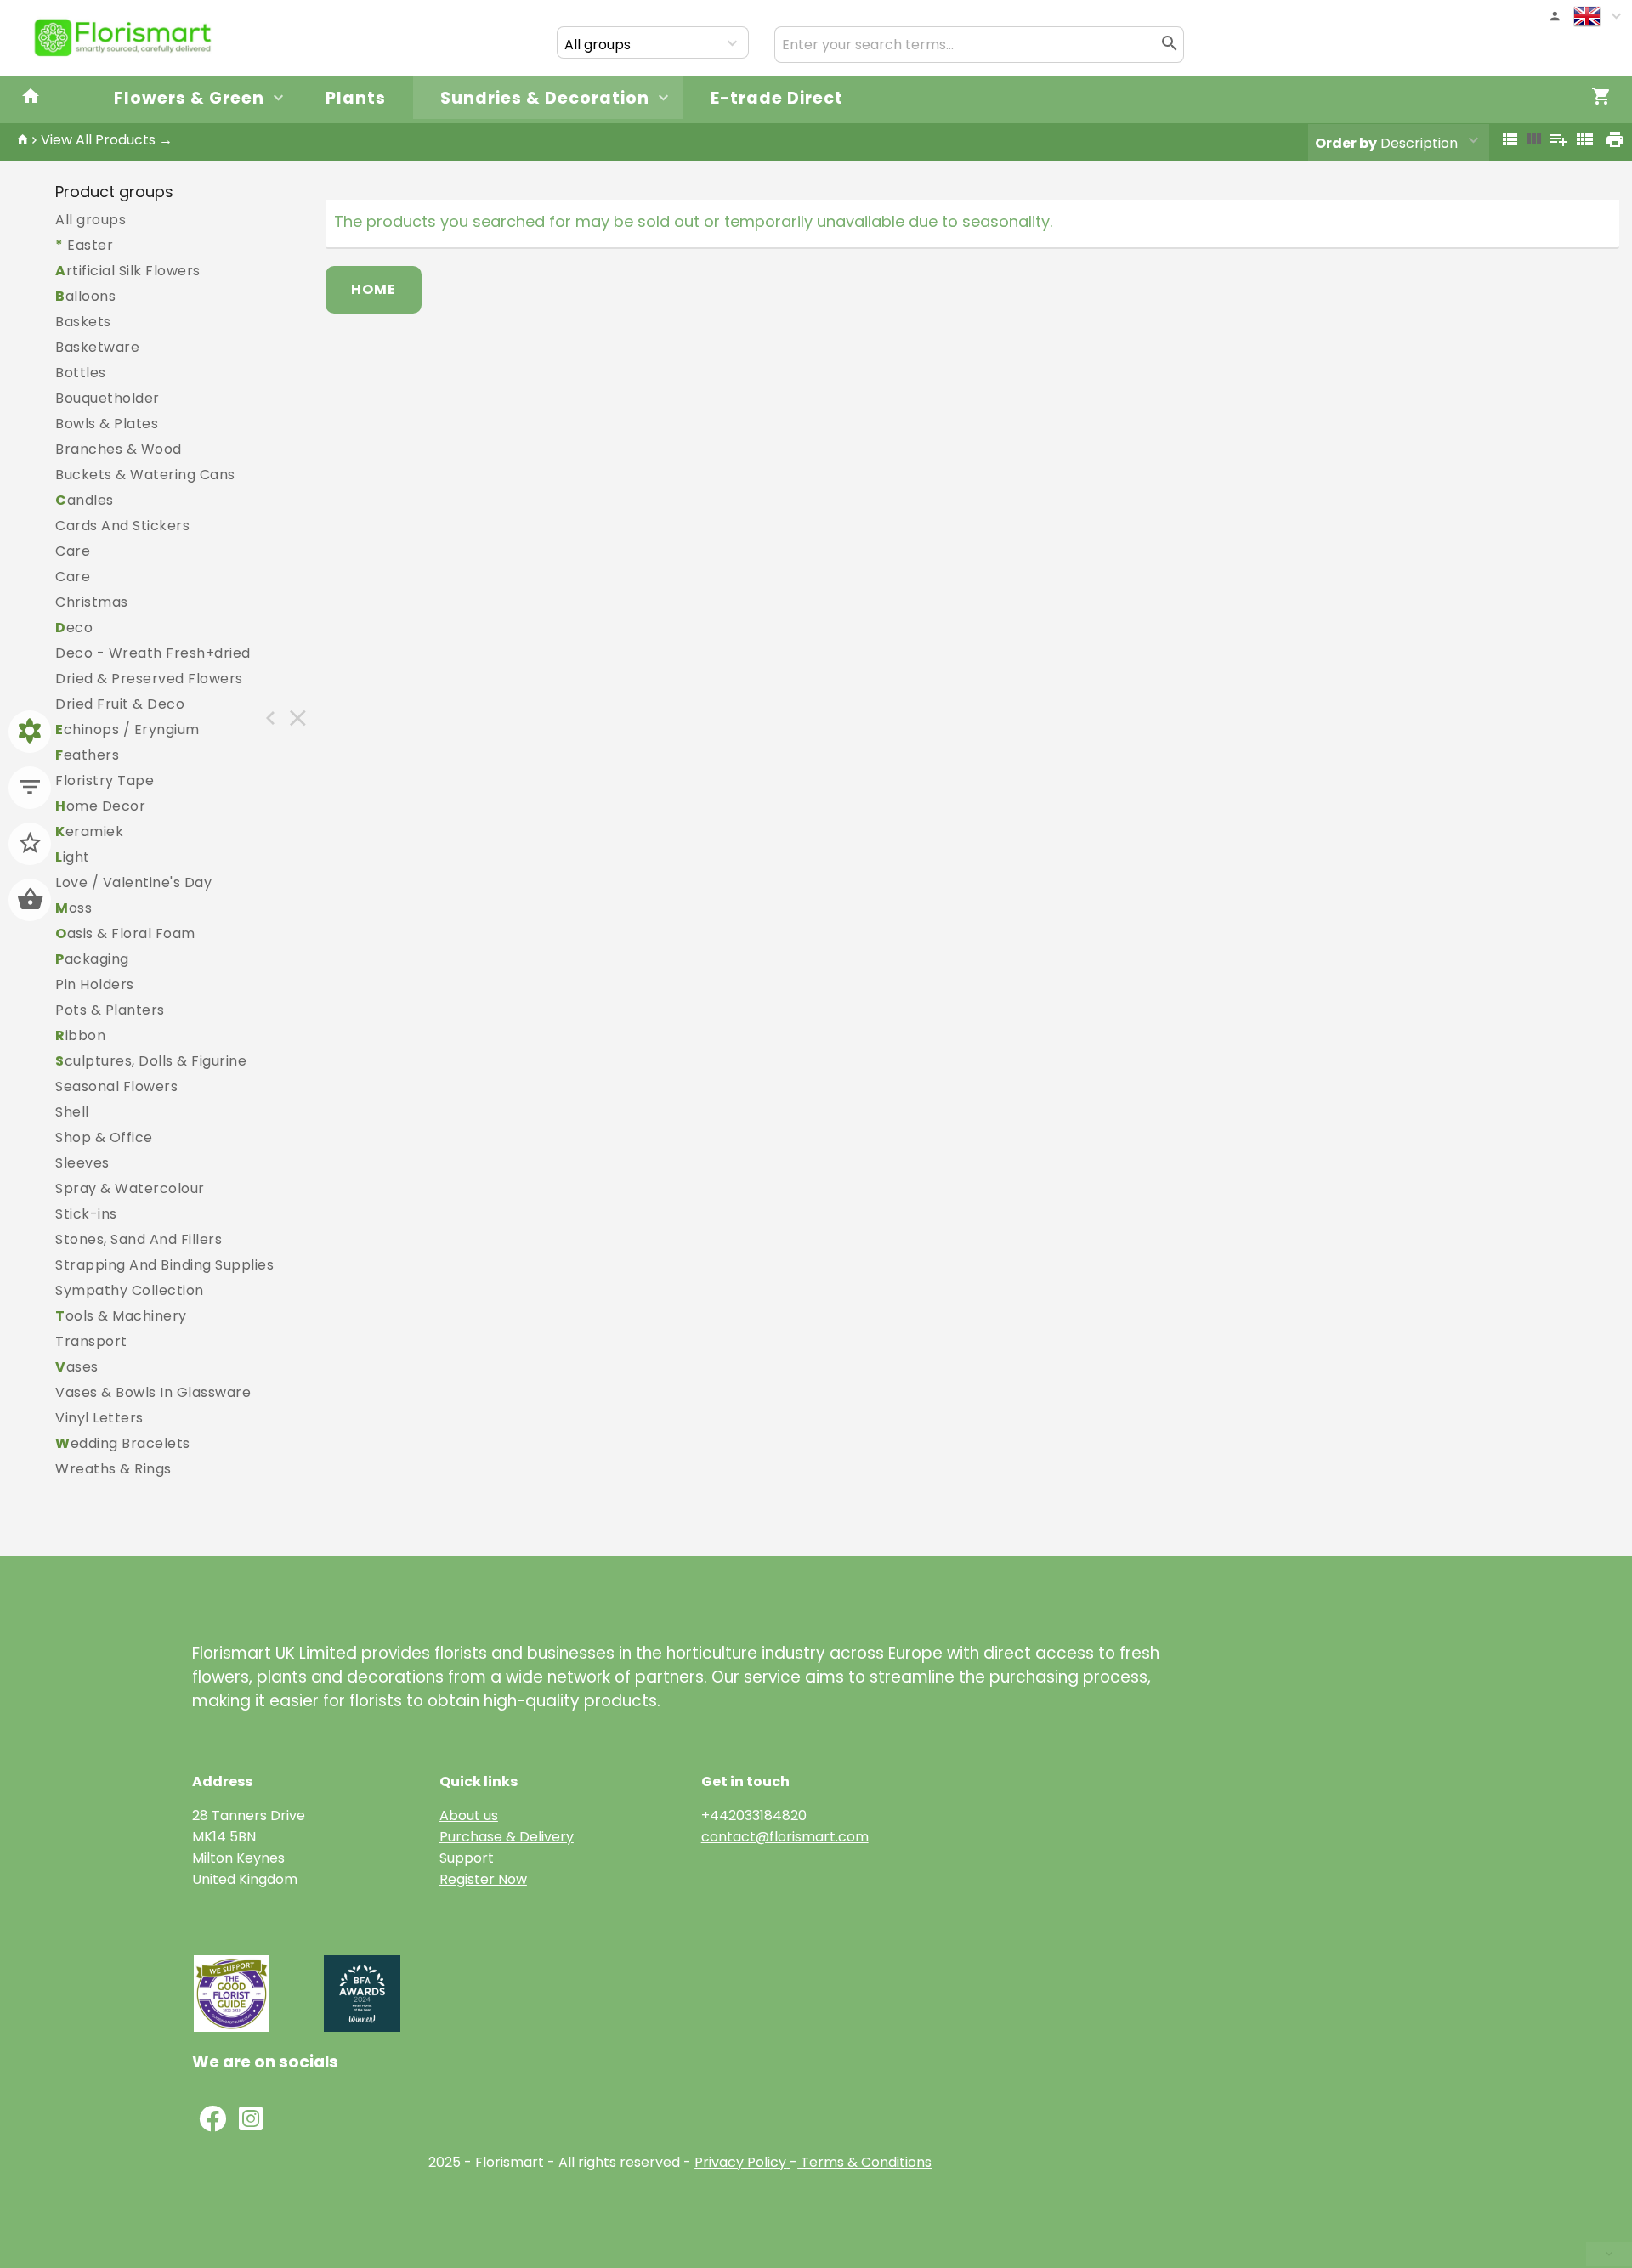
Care (73, 551)
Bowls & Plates (107, 424)
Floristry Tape (105, 781)
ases (77, 1367)
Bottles (81, 373)
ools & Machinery (121, 1316)
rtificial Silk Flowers (128, 271)
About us (469, 1816)
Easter (84, 245)
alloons (85, 296)
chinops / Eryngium (127, 730)
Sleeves (82, 1163)
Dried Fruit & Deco (120, 704)
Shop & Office (104, 1137)
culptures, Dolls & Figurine (151, 1061)
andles (85, 500)
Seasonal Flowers (116, 1086)
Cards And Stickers (122, 526)
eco (74, 628)
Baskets (83, 322)
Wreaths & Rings (113, 1469)
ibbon (80, 1035)
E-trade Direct (777, 98)
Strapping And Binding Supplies (164, 1265)
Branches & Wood (119, 449)
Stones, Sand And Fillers (139, 1239)
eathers (87, 755)
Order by (1346, 143)
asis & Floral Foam (125, 933)
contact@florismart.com (785, 1837)
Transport (91, 1341)
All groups (91, 220)
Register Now (483, 1879)
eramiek (89, 831)
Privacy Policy (740, 2162)
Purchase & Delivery (507, 1837)
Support (467, 1858)
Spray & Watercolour (130, 1188)
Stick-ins (86, 1214)
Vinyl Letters (99, 1418)
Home (374, 289)
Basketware (97, 347)
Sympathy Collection (130, 1290)
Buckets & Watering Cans (145, 475)
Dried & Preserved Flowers (149, 679)
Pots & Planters (110, 1010)
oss (74, 908)
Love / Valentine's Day (133, 882)
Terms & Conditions (864, 2162)
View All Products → (107, 140)
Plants (356, 98)
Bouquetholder (108, 398)
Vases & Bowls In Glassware (153, 1392)
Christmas (92, 602)
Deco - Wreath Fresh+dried (153, 653)
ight (73, 857)
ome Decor (100, 806)
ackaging (92, 959)
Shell (72, 1112)
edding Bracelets (123, 1443)
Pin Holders (95, 984)
